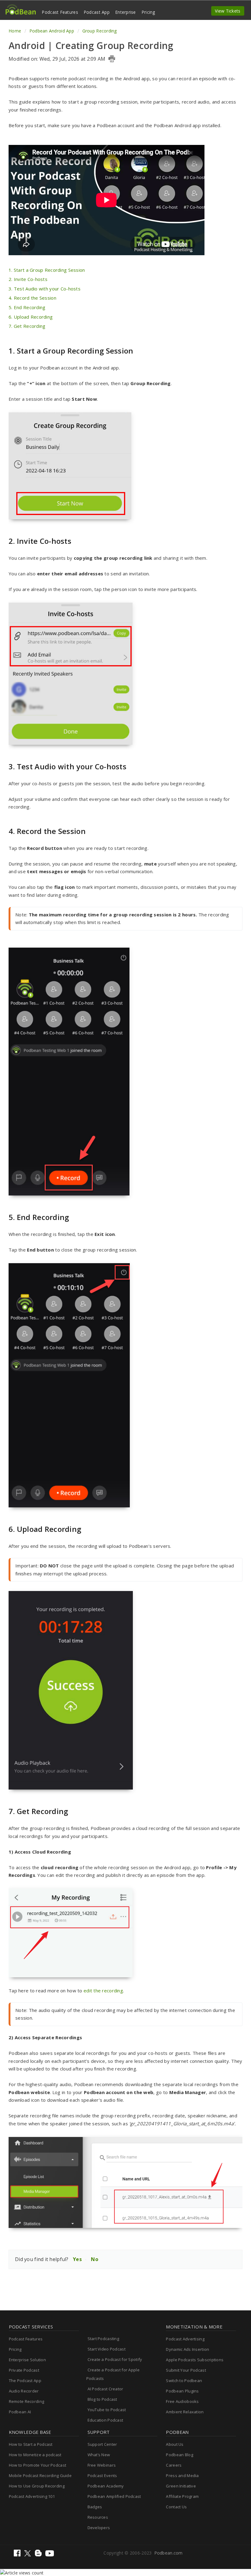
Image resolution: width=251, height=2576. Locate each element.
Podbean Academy (106, 2486)
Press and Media (182, 2476)
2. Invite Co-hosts (28, 279)
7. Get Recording (27, 326)
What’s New (99, 2455)
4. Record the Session (32, 298)
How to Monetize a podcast (35, 2455)
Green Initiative (181, 2486)
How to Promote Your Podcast (38, 2465)
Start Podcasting (103, 2339)
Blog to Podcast (102, 2399)
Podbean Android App (52, 31)
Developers (99, 2528)
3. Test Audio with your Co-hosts (45, 289)
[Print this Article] (112, 59)
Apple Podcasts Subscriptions (195, 2360)
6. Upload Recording (31, 317)
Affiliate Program (182, 2496)
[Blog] (39, 2555)
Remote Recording (26, 2401)
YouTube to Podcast (107, 2410)
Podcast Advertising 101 (32, 2496)
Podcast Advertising (185, 2339)
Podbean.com (169, 2553)
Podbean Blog (179, 2455)
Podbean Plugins (182, 2391)
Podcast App (97, 12)
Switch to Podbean (184, 2381)
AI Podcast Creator (105, 2389)
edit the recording (103, 1991)
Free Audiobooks (182, 2401)
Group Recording (99, 31)
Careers (174, 2465)
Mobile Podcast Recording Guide (40, 2476)
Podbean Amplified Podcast (114, 2496)
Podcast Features (60, 12)
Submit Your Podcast (186, 2370)
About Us (175, 2444)
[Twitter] (28, 2555)
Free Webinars (102, 2465)
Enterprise (125, 12)
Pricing (148, 12)
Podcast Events (102, 2476)
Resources (98, 2517)
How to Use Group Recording (37, 2486)
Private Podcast (24, 2370)
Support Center (102, 2444)
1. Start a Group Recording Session (47, 270)
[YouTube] (50, 2555)
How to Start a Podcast (31, 2444)
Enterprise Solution (27, 2360)
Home (15, 31)
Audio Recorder (24, 2391)
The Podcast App (25, 2381)
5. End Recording (27, 307)
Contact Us (176, 2507)
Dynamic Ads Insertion (187, 2349)
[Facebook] (18, 2555)
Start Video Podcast (107, 2349)
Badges (95, 2507)
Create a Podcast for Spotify (115, 2359)
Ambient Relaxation (185, 2412)
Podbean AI (20, 2412)
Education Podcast (105, 2420)
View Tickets (228, 11)
